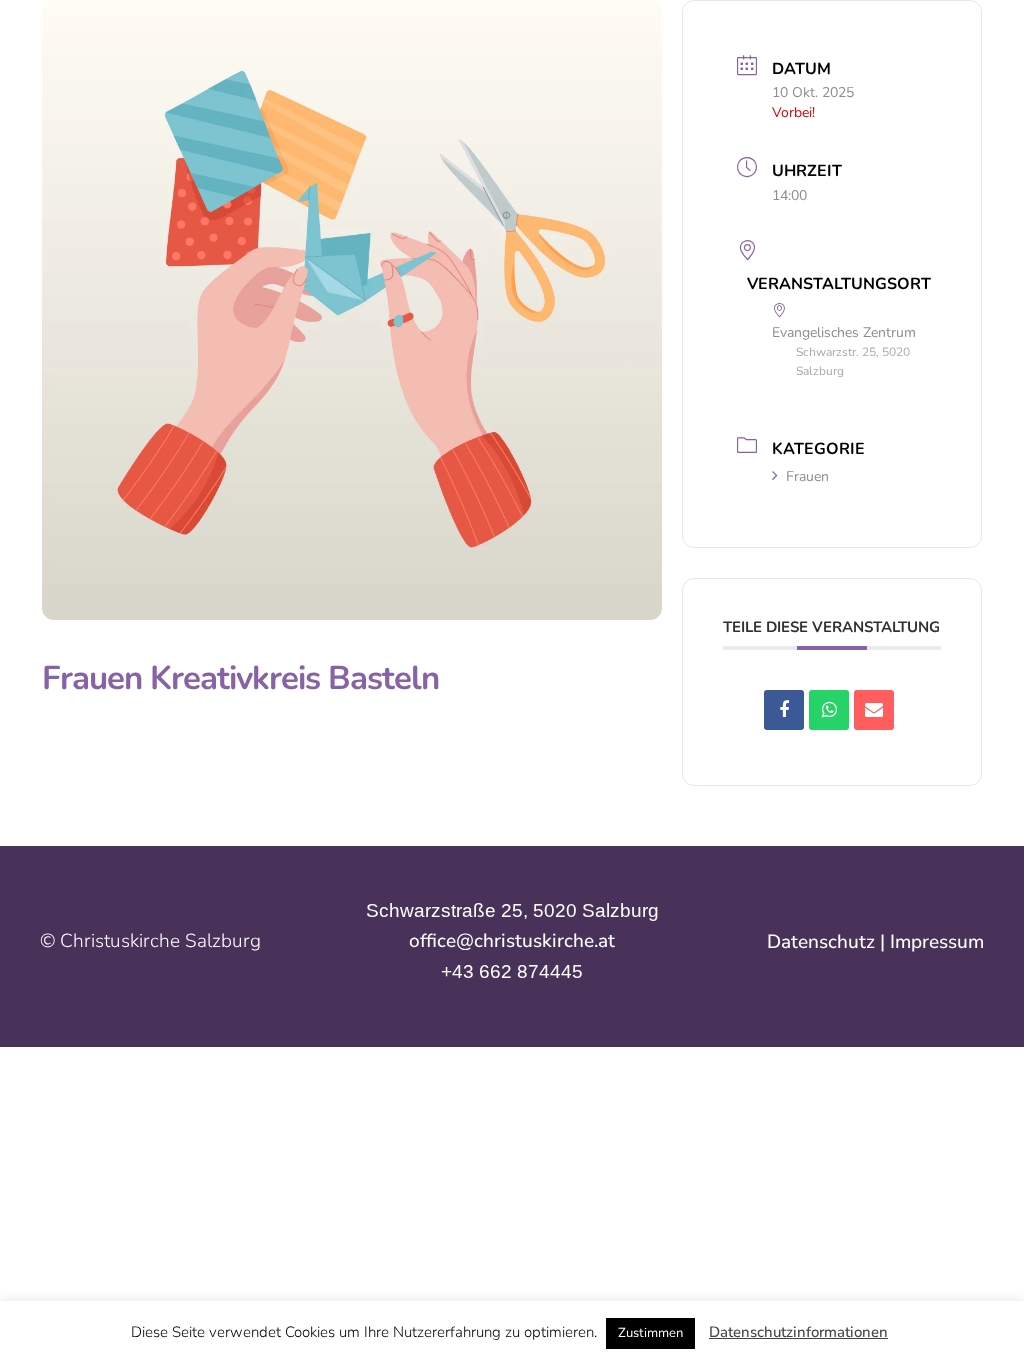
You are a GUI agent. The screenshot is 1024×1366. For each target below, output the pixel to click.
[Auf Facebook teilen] (784, 710)
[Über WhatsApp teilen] (829, 710)
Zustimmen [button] (650, 1333)
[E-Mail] (874, 710)
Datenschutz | (828, 942)
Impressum (937, 942)
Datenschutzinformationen (798, 1332)
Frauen (807, 476)
